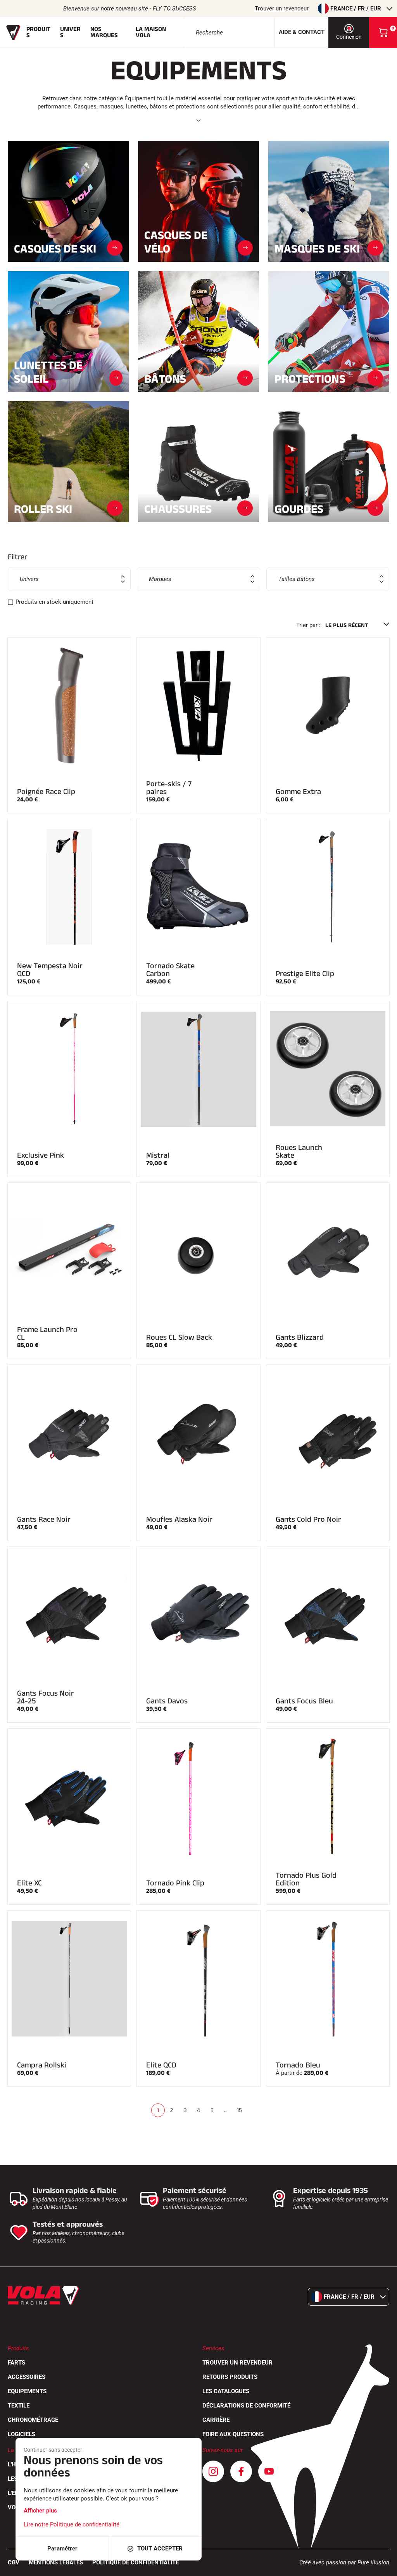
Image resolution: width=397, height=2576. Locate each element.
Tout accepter (160, 2549)
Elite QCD (161, 2065)
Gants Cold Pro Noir (308, 1519)
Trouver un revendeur (282, 9)
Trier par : (308, 625)
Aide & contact (302, 32)
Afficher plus (40, 2511)
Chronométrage (33, 2420)
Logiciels (22, 2434)
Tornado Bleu (298, 2065)
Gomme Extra (298, 792)
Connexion (349, 37)
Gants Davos (167, 1701)
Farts (16, 2363)
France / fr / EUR (356, 9)
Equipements (27, 2391)
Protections (310, 378)
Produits (38, 32)
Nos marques (104, 32)
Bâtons (165, 378)
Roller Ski (43, 508)
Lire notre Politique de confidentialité (72, 2524)
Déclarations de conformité (246, 2406)
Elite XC (29, 1883)
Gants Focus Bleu (304, 1701)
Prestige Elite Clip (305, 974)
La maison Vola (151, 32)
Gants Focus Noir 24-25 (46, 1697)
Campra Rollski (42, 2065)
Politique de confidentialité (135, 2562)
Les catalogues (226, 2391)
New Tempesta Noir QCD (50, 970)
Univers (70, 32)
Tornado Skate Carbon (170, 970)
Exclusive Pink (41, 1155)
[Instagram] (213, 2471)
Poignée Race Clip (46, 792)
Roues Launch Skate (299, 1151)
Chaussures (178, 508)
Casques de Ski (55, 248)
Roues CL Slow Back (179, 1337)
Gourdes (299, 508)
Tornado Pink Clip (175, 1883)
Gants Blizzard (300, 1337)
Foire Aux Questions (233, 2434)
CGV (14, 2562)
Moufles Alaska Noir (179, 1519)
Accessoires (27, 2377)
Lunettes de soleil (48, 372)
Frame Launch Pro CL (47, 1334)
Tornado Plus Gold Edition (306, 1879)
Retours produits (230, 2377)
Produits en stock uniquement (54, 602)
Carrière (216, 2420)
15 (239, 2110)
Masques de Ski (317, 248)
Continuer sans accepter (53, 2450)
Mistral (158, 1155)
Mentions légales (56, 2562)
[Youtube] (269, 2471)
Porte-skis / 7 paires (169, 788)
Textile (19, 2406)
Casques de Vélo (176, 242)
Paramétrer (62, 2549)
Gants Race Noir (44, 1519)
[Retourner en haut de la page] (381, 2566)
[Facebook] (241, 2471)
